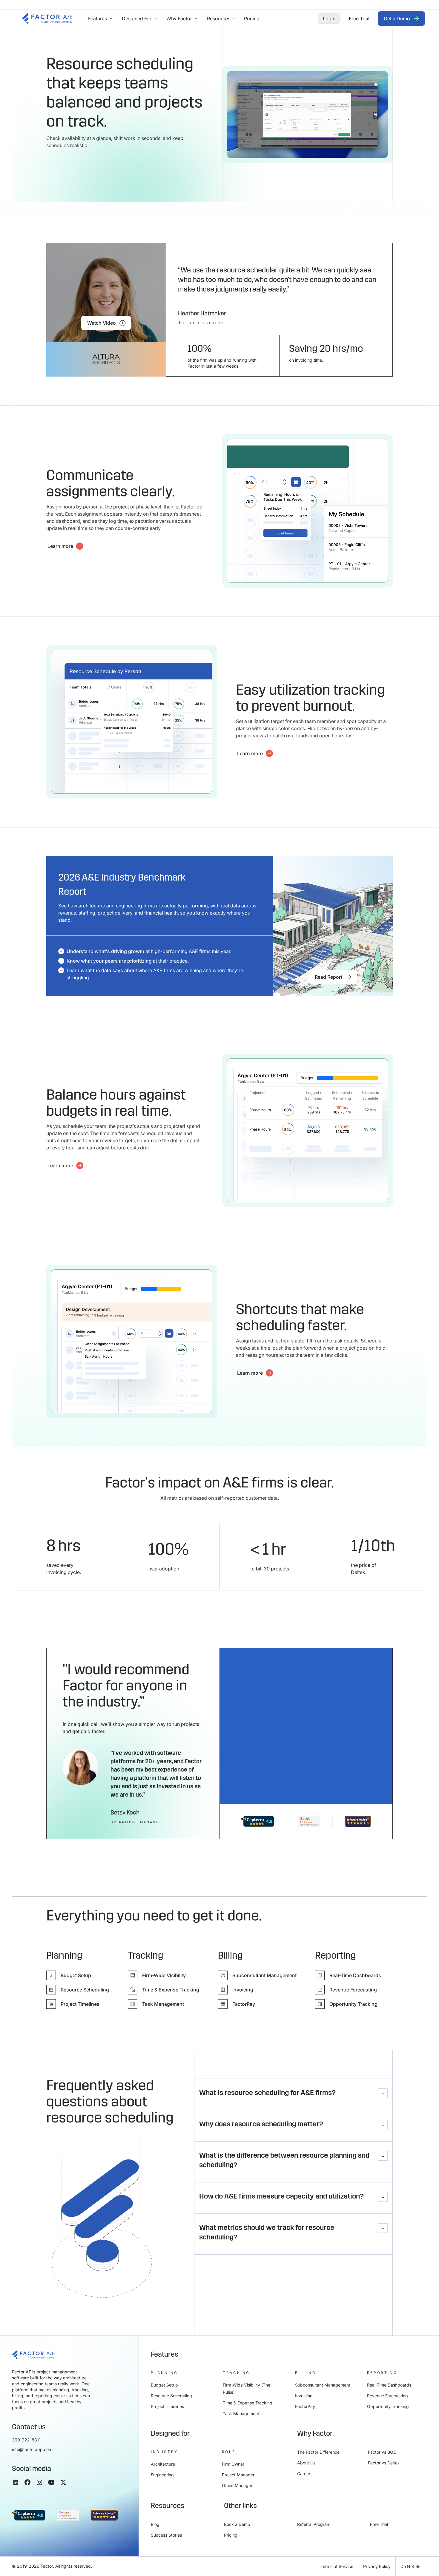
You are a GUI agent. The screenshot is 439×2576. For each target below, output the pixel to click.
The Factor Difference (318, 2452)
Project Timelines (167, 2406)
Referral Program (314, 2524)
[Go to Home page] (47, 18)
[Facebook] (27, 2482)
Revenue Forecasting (387, 2396)
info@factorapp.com (32, 2449)
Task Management (241, 2414)
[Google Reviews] (309, 1821)
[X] (63, 2482)
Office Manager (237, 2485)
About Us (306, 2463)
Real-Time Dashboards (389, 2385)
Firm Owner (233, 2464)
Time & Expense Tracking (248, 2403)
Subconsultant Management (323, 2385)
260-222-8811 (26, 2440)
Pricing (231, 2535)
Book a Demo (237, 2524)
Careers (305, 2474)
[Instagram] (39, 2482)
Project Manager (238, 2475)
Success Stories (166, 2535)
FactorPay (305, 2406)
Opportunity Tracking (388, 2406)
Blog (155, 2524)
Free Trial (379, 2524)
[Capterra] (257, 1821)
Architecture (163, 2464)
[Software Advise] (358, 1821)
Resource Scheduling (171, 2396)
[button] (100, 19)
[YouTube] (51, 2482)
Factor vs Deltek (384, 2463)
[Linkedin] (16, 2482)
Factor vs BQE (382, 2452)
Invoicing (304, 2396)
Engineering (162, 2475)
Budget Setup (164, 2385)
